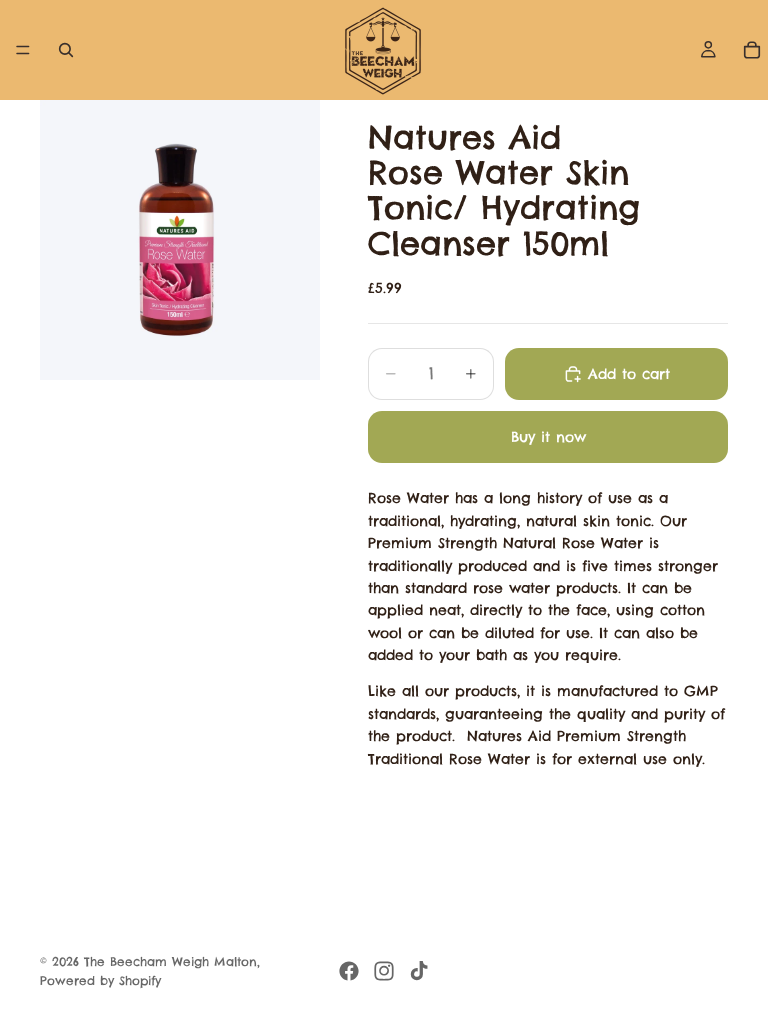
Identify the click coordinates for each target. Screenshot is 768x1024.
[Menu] (23, 50)
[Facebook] (349, 971)
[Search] (66, 50)
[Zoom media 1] (180, 240)
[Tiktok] (419, 971)
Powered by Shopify (100, 980)
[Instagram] (384, 971)
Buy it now (548, 437)
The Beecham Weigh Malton (170, 961)
